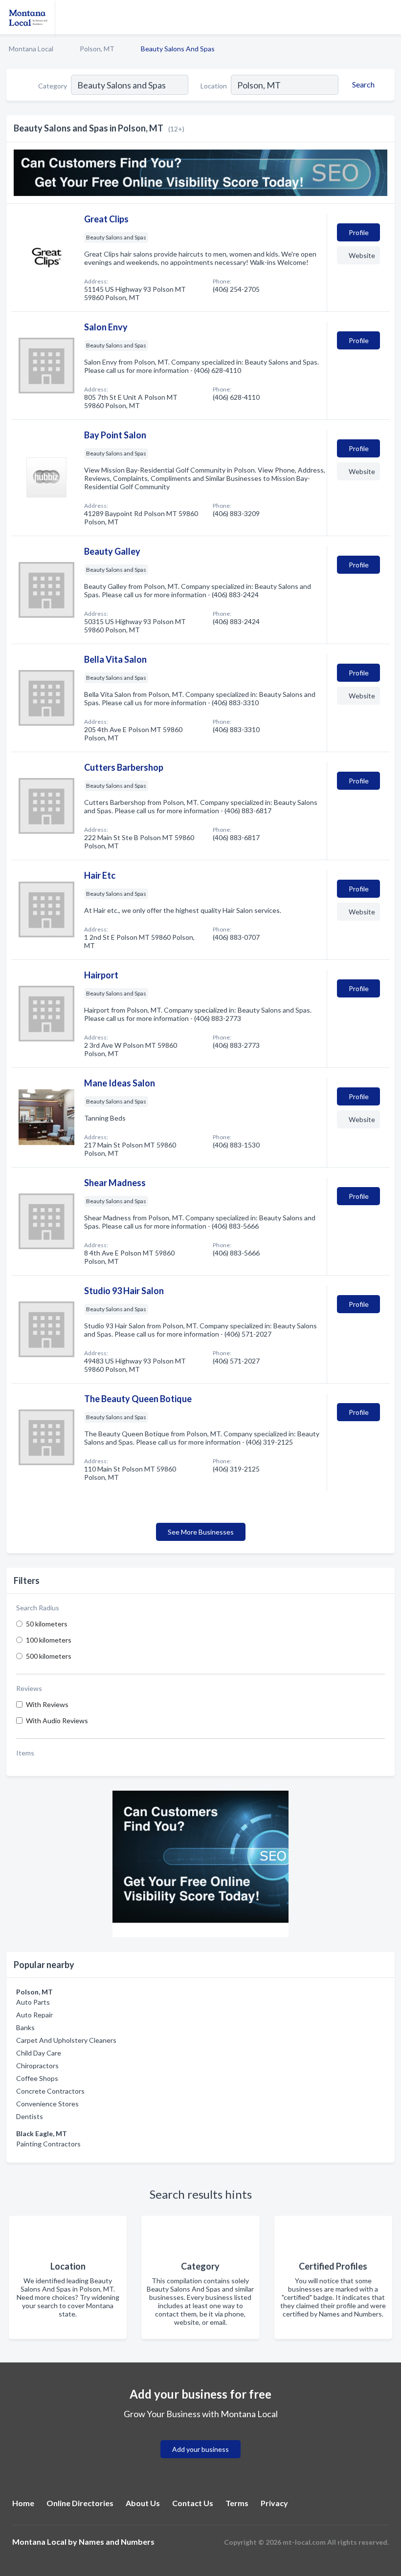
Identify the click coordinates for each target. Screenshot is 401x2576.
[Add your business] (200, 2437)
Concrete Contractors (50, 2091)
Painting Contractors (48, 2144)
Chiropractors (37, 2066)
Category (53, 86)
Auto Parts (33, 2002)
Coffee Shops (37, 2078)
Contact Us (193, 2503)
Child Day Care (39, 2053)
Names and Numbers (117, 2542)
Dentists (30, 2116)
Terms (237, 2503)
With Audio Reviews (57, 1721)
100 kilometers (49, 1640)
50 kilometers (47, 1624)
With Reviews (47, 1704)
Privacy (274, 2503)
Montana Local (31, 49)
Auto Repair (34, 2015)
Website (362, 255)
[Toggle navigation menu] (388, 17)
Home (23, 2503)
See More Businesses (201, 1532)
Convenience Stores (47, 2104)
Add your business (200, 2449)
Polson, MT (97, 49)
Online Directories (80, 2503)
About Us (143, 2503)
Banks (25, 2027)
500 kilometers (49, 1656)
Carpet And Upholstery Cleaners (66, 2040)
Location (214, 86)
